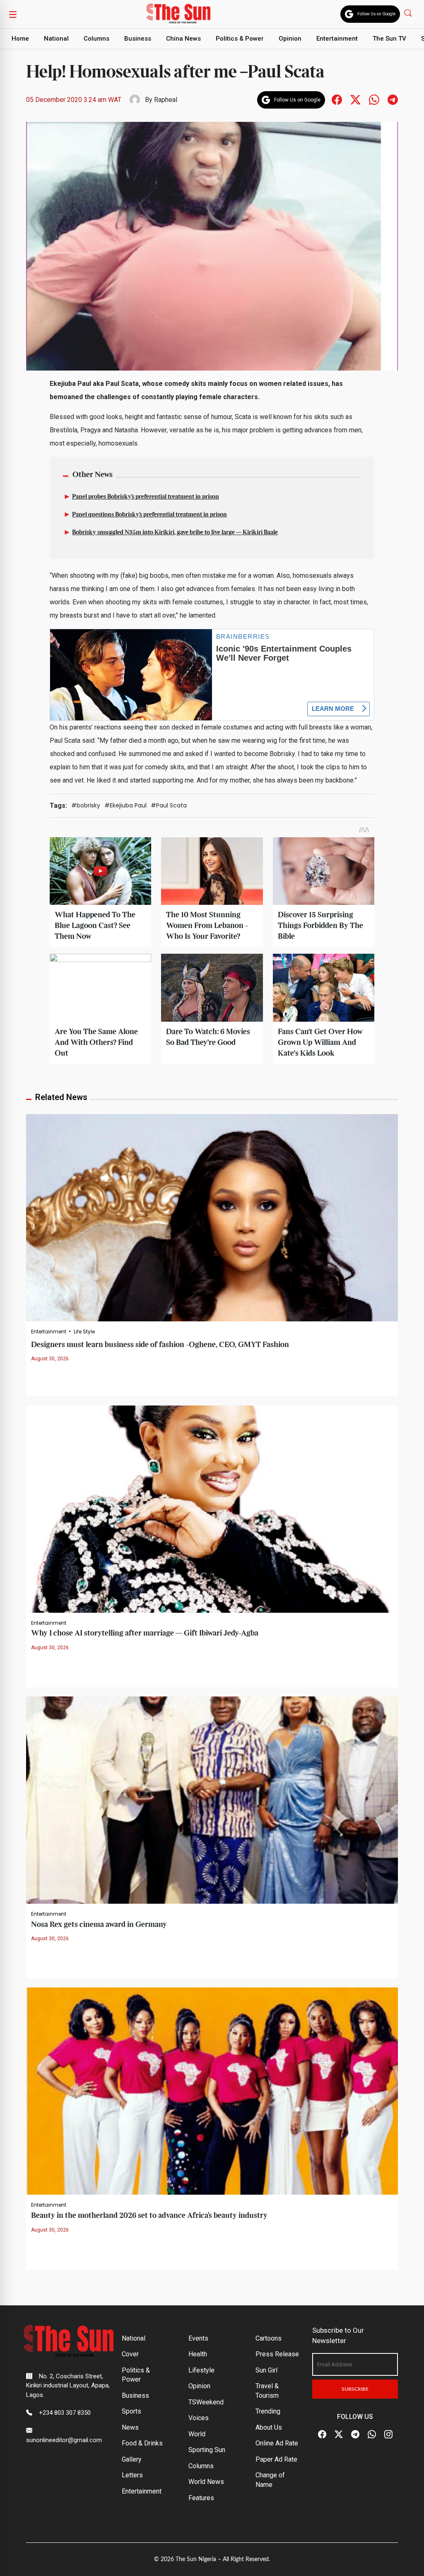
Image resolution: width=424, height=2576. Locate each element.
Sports (131, 2411)
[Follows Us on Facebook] (337, 99)
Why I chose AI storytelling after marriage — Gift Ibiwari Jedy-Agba (145, 1633)
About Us (269, 2427)
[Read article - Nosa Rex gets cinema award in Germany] (212, 1799)
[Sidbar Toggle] (13, 14)
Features (201, 2498)
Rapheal (166, 100)
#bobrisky (86, 805)
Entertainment (337, 39)
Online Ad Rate (277, 2443)
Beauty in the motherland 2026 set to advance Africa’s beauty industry (149, 2216)
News (130, 2427)
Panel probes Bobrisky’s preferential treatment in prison (146, 497)
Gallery (132, 2459)
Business (138, 39)
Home (20, 39)
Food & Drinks (142, 2443)
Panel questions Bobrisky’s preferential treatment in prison (149, 515)
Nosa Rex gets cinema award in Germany (99, 1925)
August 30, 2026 (50, 1359)
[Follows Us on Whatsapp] (374, 99)
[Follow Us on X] (339, 2435)
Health (198, 2354)
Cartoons (269, 2338)
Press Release (277, 2354)
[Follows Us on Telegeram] (393, 99)
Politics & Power (240, 39)
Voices (199, 2418)
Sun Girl (266, 2370)
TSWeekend (206, 2402)
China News (183, 39)
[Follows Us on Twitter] (355, 99)
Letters (132, 2475)
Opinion (290, 39)
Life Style (84, 1332)
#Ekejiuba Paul (125, 805)
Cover (130, 2354)
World (197, 2434)
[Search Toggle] (409, 13)
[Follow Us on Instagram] (388, 2435)
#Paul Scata (169, 805)
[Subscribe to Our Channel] (355, 2435)
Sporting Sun (207, 2450)
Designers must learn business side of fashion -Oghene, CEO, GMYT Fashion (160, 1345)
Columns (96, 39)
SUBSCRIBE (355, 2389)
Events (198, 2338)
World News (206, 2482)
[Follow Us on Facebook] (322, 2435)
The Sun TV (389, 39)
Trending (268, 2411)
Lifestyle (201, 2370)
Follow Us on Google (376, 14)
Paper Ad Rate (276, 2459)
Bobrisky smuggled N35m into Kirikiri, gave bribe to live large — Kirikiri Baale (175, 533)
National (56, 39)
